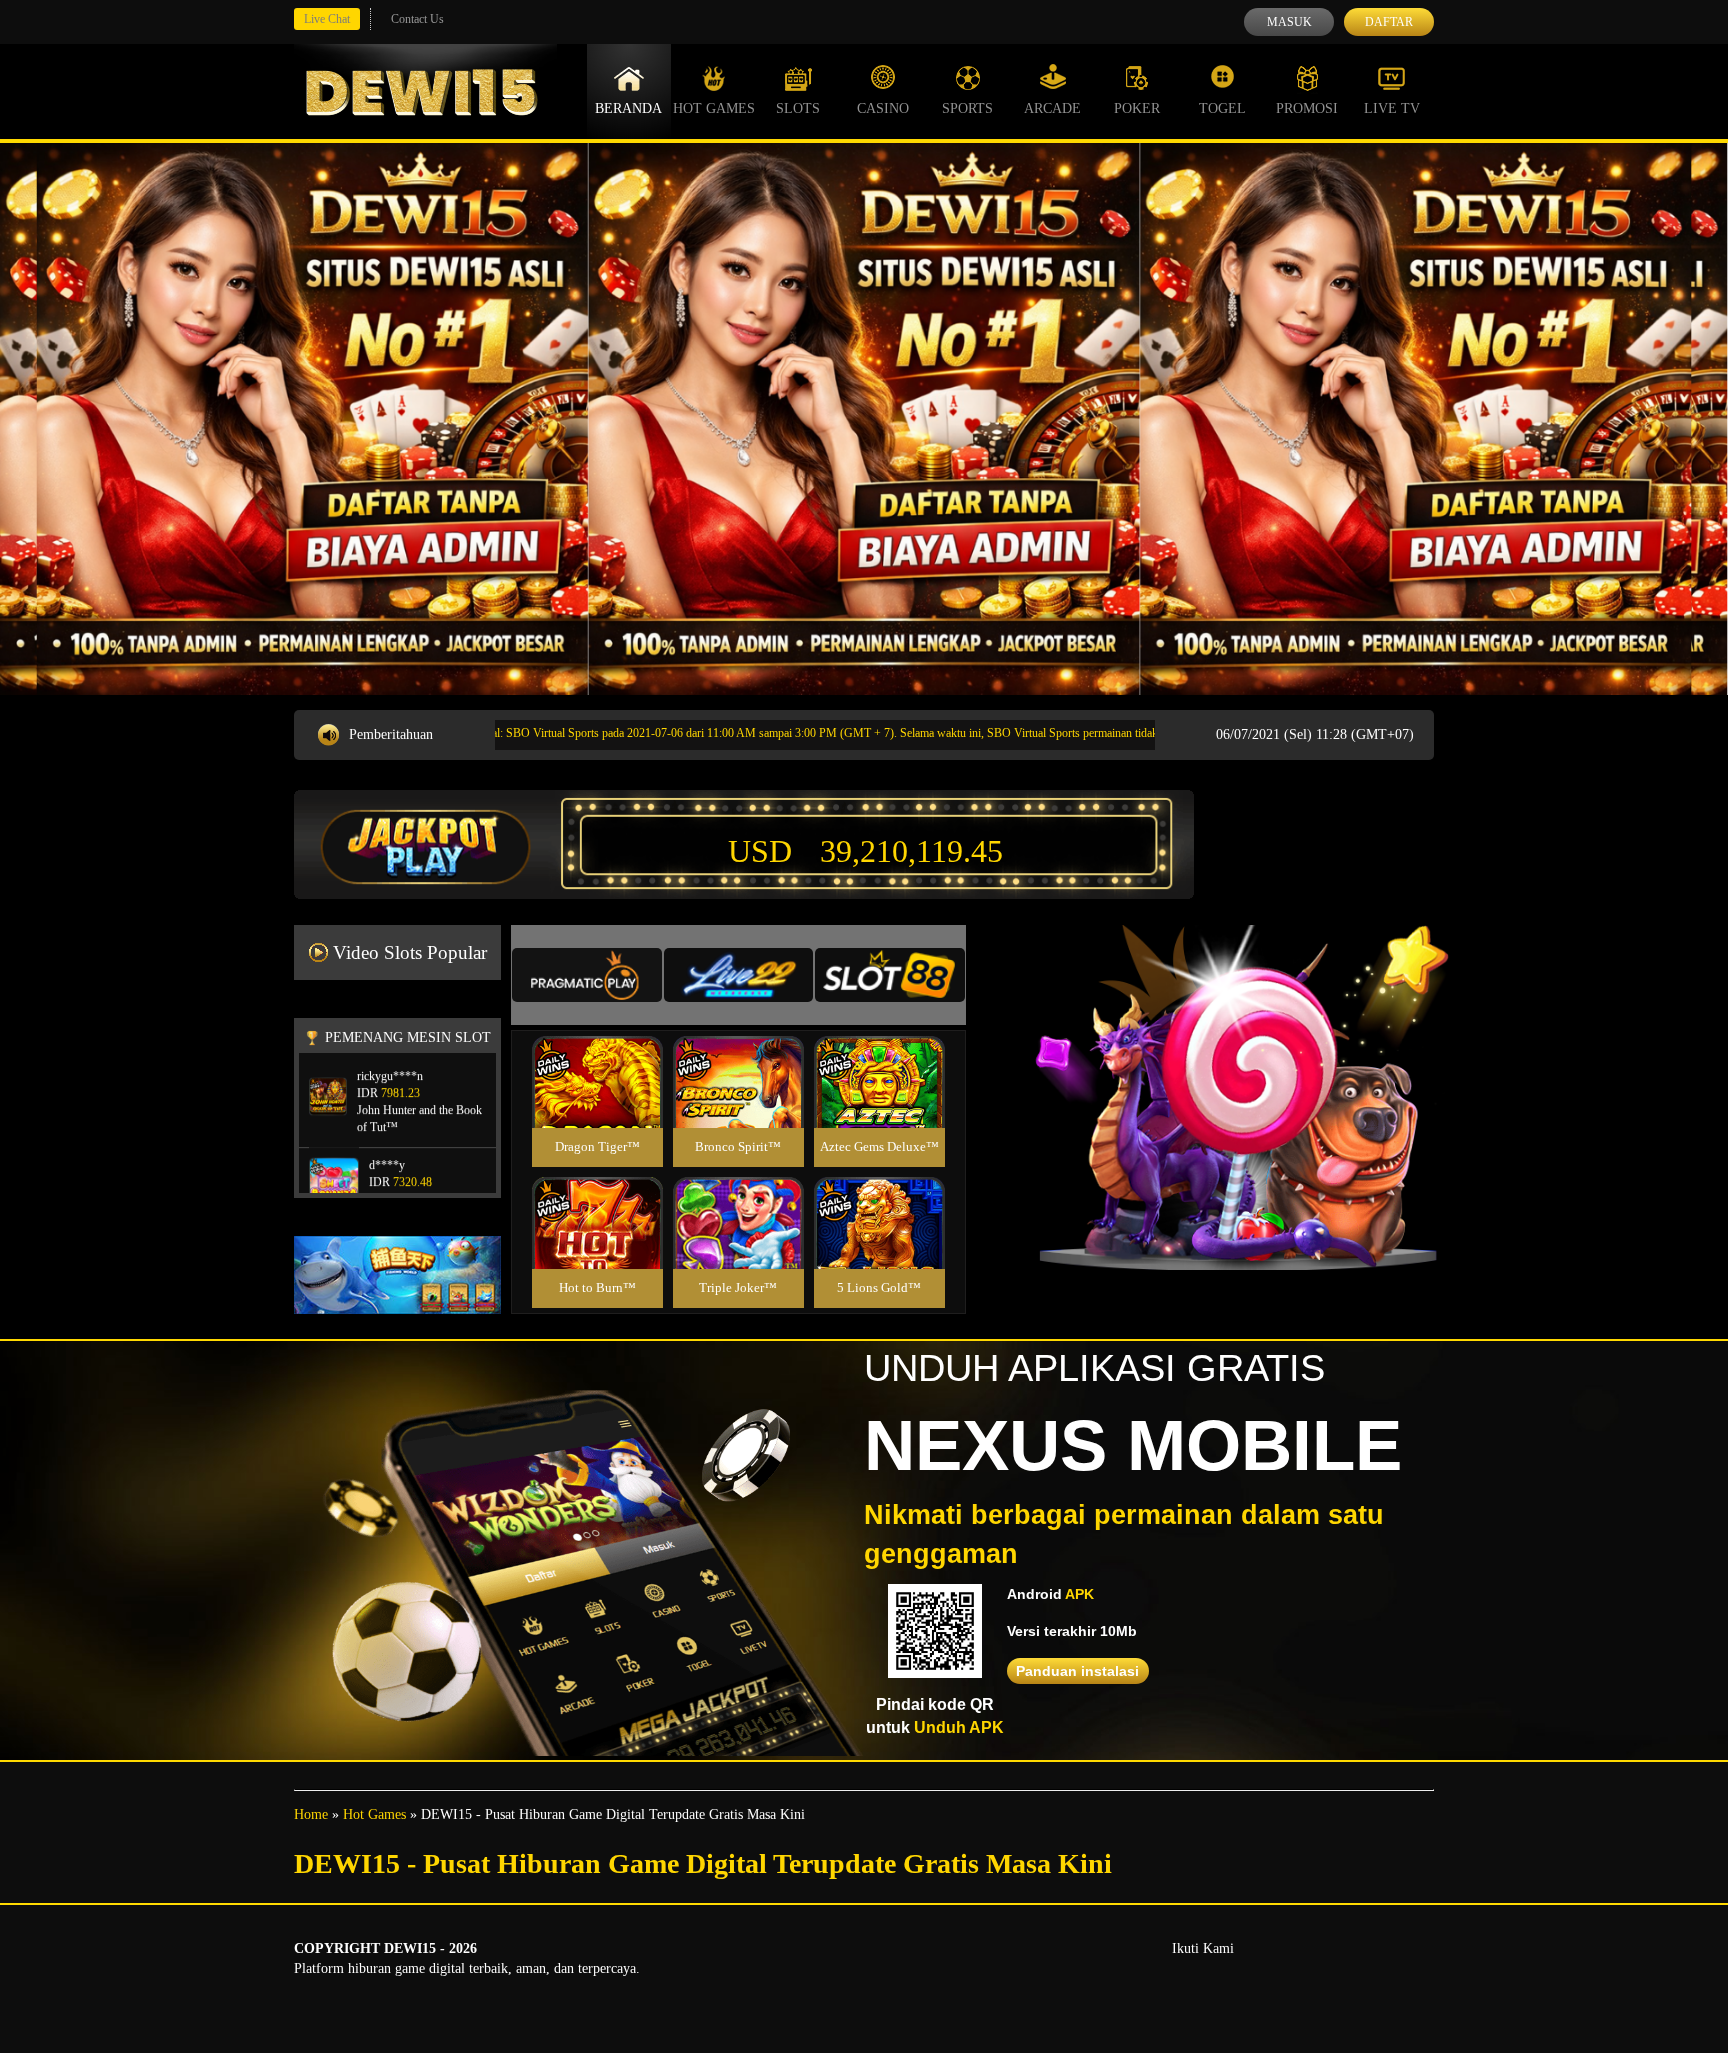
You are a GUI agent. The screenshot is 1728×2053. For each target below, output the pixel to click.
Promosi (1307, 108)
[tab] (587, 975)
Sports (967, 108)
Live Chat (327, 19)
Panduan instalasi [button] (1077, 1671)
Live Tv (1392, 108)
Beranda (628, 108)
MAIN (597, 1103)
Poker (1137, 108)
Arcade (1052, 108)
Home (311, 1814)
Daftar (1389, 22)
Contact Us (417, 19)
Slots (798, 108)
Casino (883, 108)
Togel (1222, 108)
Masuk (1289, 22)
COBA (597, 1058)
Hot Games (714, 108)
